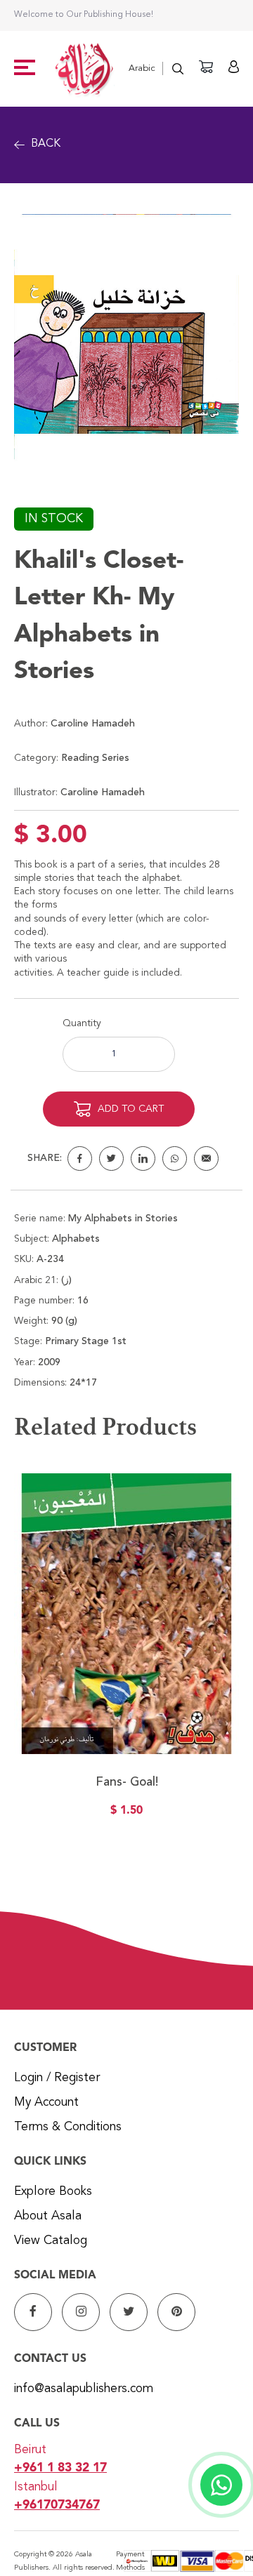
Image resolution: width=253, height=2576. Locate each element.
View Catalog (51, 2241)
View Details (126, 1689)
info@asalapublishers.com (84, 2389)
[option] (126, 1654)
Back (46, 144)
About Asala (48, 2216)
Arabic (142, 68)
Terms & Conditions (68, 2127)
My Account (46, 2103)
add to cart (131, 1109)
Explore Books (53, 2192)
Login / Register (57, 2078)
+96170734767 (57, 2505)
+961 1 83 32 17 (60, 2468)
